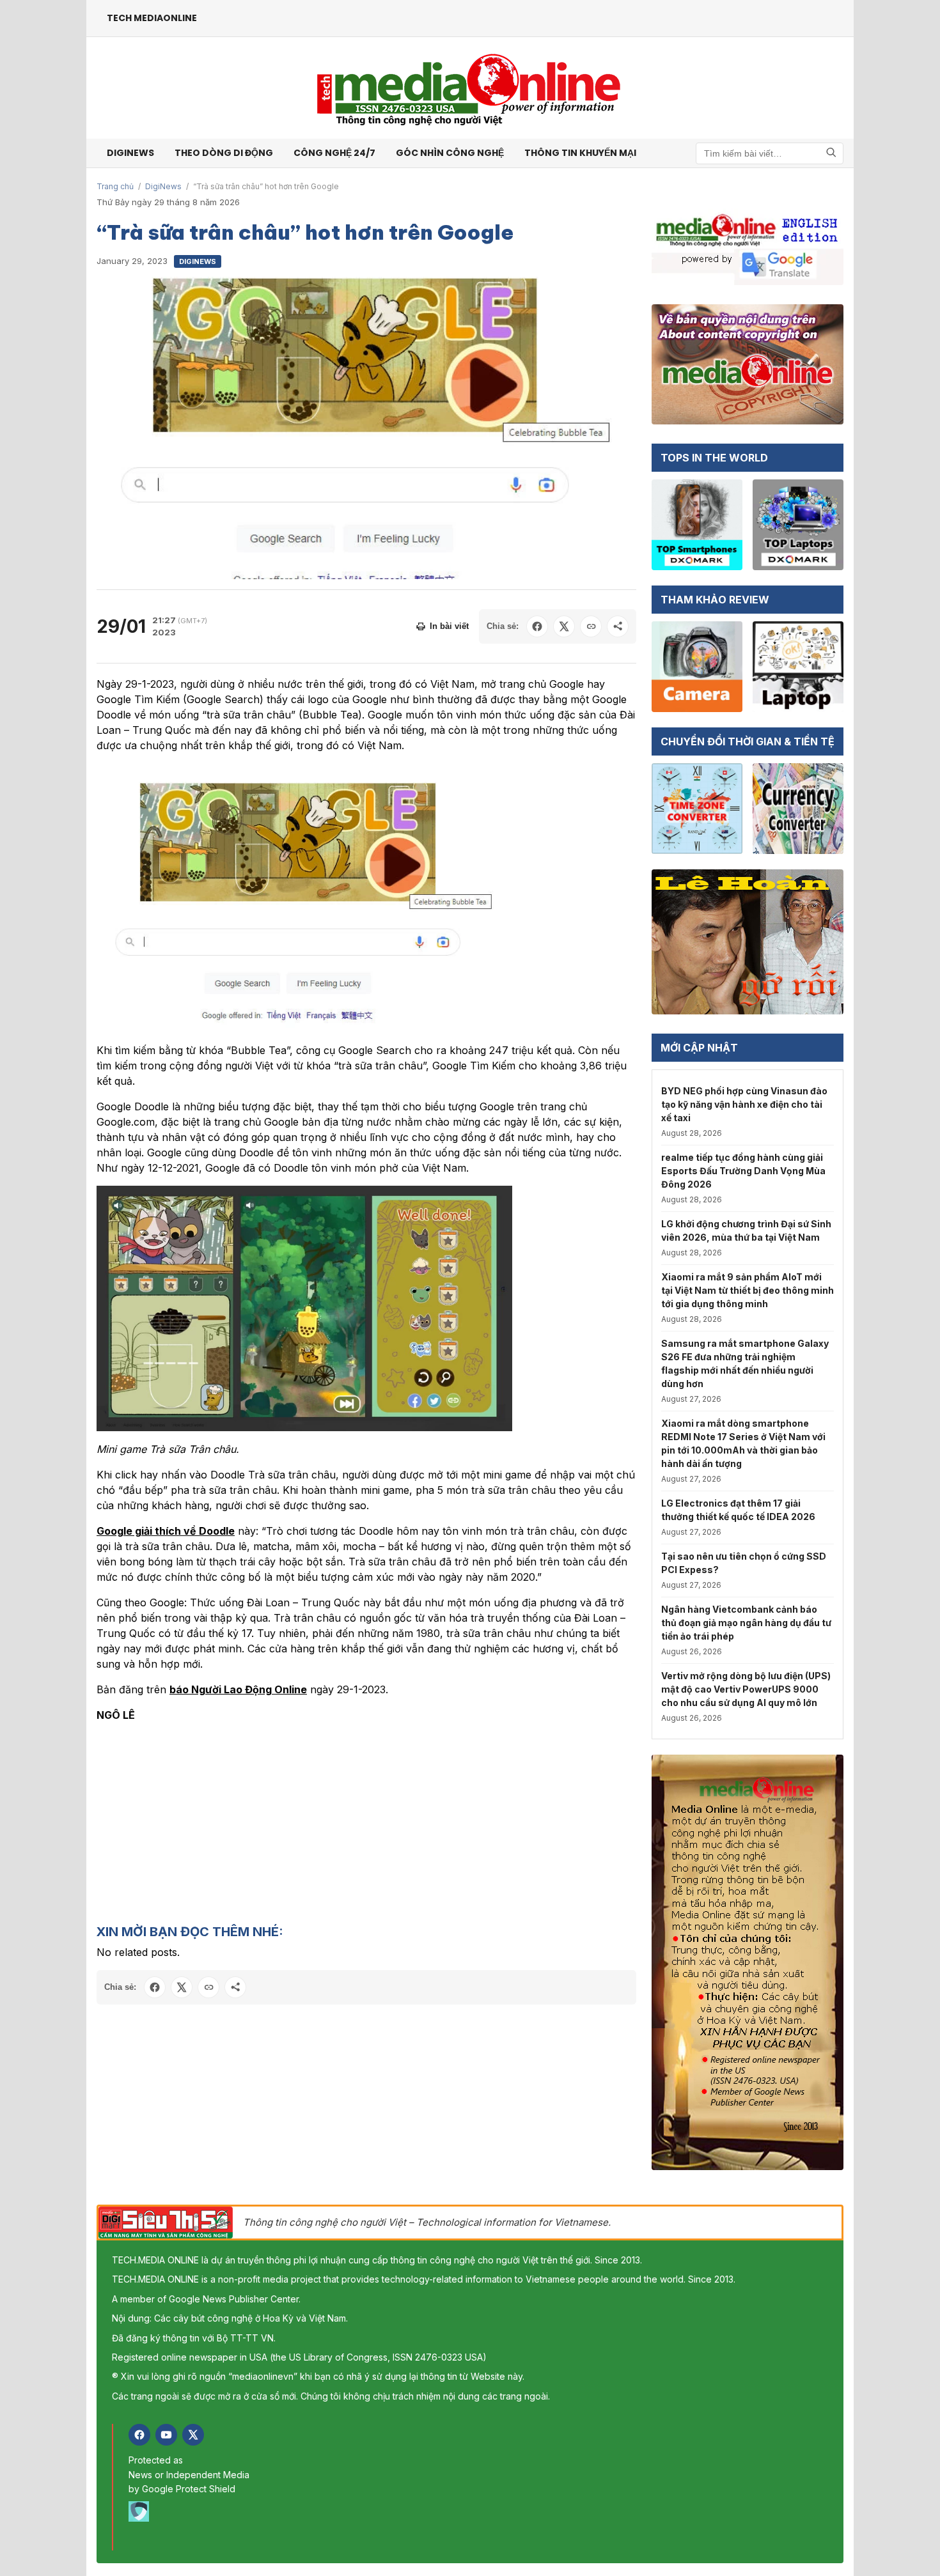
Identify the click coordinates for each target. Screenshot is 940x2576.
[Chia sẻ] (618, 626)
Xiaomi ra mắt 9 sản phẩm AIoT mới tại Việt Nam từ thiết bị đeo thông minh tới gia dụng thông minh (748, 1290)
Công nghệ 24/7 (334, 153)
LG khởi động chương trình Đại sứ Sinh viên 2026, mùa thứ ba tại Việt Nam (746, 1230)
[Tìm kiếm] (831, 153)
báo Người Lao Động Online (238, 1689)
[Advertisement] (366, 1822)
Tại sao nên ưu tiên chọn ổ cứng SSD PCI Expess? (744, 1563)
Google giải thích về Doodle (166, 1531)
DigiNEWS (130, 153)
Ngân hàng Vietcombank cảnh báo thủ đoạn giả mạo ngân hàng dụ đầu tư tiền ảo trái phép (746, 1623)
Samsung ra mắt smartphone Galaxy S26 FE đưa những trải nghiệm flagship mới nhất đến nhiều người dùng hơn (745, 1363)
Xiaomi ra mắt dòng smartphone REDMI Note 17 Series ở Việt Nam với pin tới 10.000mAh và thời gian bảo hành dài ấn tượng (743, 1443)
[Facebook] (139, 2435)
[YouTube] (166, 2435)
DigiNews (163, 186)
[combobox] (770, 153)
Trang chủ (115, 186)
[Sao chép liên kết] (591, 626)
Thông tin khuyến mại (580, 153)
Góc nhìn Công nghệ (450, 153)
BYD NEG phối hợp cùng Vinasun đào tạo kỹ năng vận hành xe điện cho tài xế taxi (744, 1104)
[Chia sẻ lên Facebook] (537, 626)
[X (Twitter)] (193, 2435)
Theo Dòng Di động (224, 153)
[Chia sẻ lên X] (564, 626)
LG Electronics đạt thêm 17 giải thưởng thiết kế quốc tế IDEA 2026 (738, 1510)
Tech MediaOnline (152, 18)
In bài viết (449, 626)
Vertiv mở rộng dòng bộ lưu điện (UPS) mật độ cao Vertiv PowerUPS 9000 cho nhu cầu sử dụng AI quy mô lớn (746, 1689)
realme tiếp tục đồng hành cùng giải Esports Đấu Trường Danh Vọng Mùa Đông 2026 (743, 1171)
